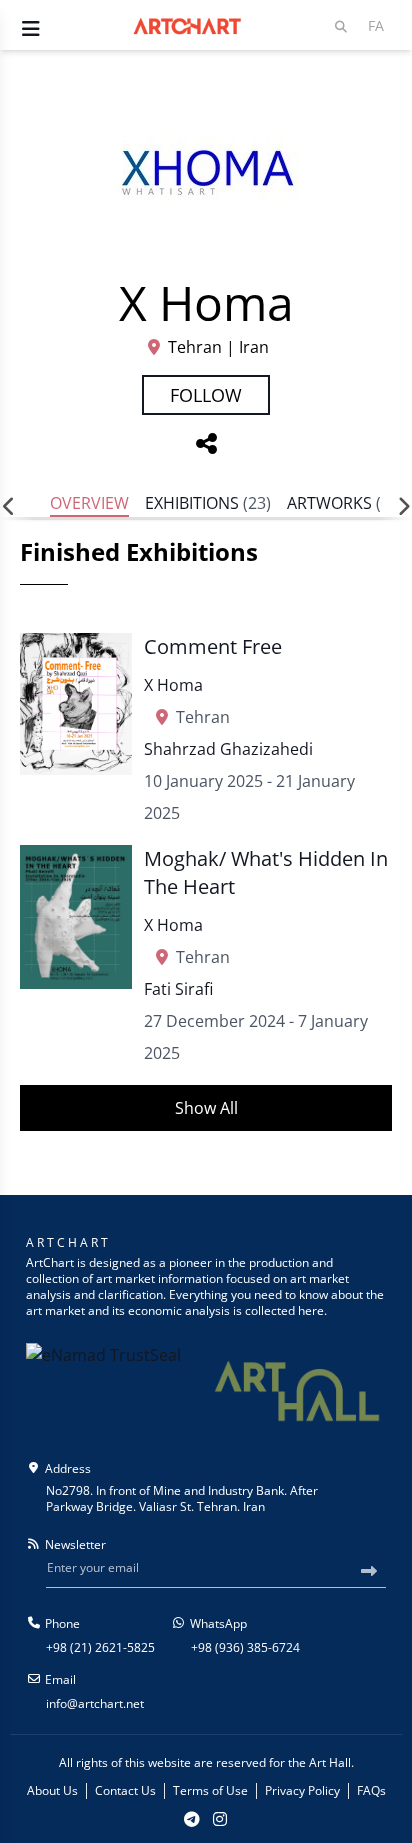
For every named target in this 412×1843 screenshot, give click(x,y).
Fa (376, 25)
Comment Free (213, 646)
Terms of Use (210, 1791)
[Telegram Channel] (192, 1819)
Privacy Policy (302, 1791)
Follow (206, 395)
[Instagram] (220, 1819)
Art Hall (330, 1762)
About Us (52, 1791)
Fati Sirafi (178, 989)
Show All (206, 1108)
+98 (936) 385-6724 (245, 1647)
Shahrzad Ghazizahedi (228, 749)
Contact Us (125, 1791)
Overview (89, 503)
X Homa (173, 685)
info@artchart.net (95, 1703)
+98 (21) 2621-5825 (100, 1647)
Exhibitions (208, 503)
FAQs (371, 1791)
